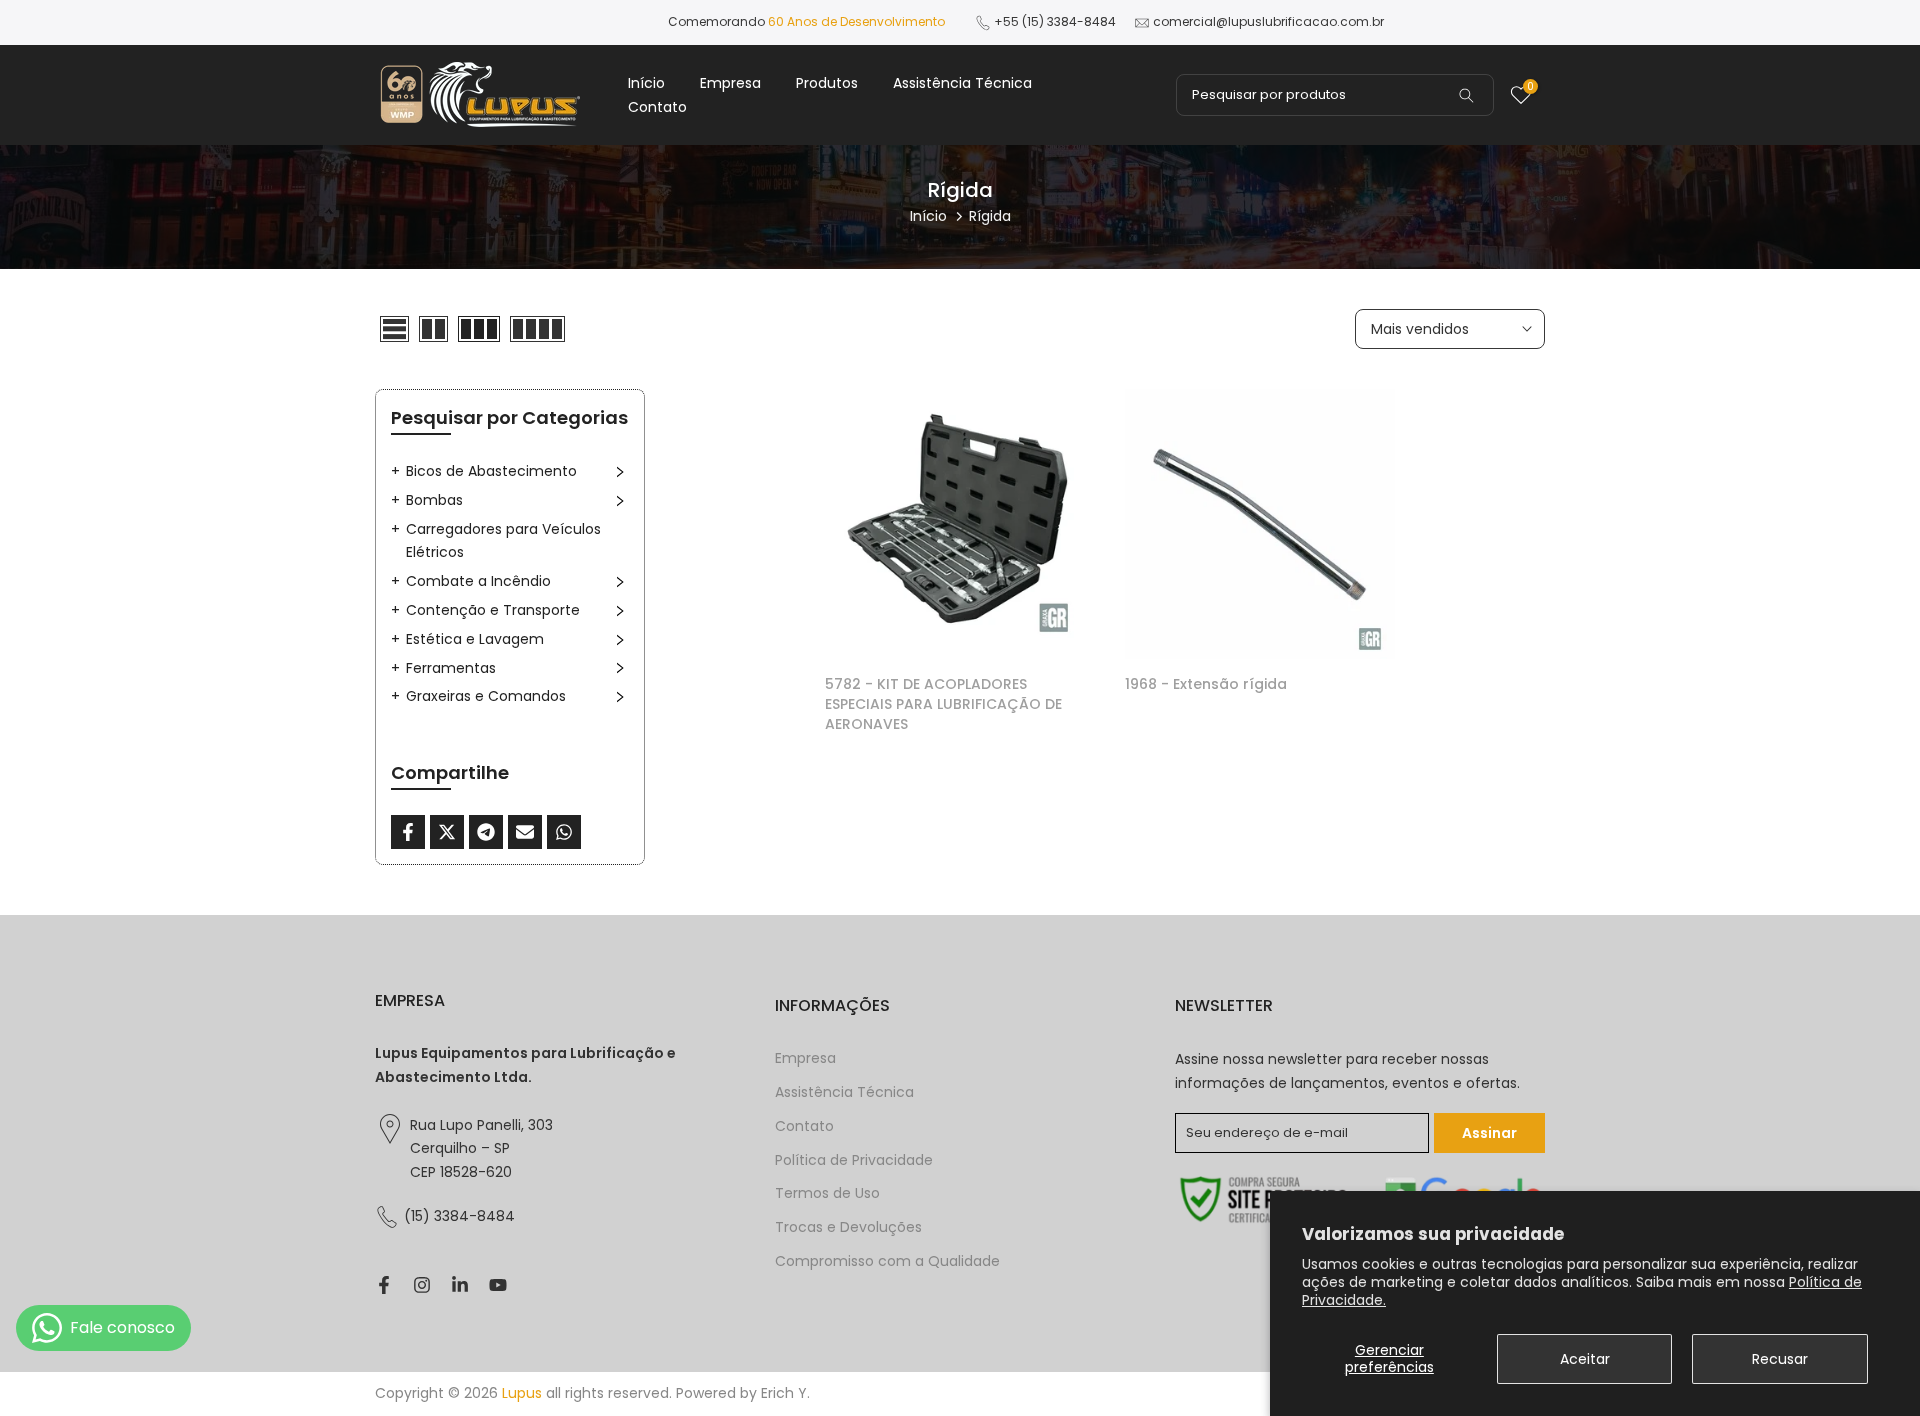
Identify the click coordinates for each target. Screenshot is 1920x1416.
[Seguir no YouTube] (498, 1285)
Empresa (730, 83)
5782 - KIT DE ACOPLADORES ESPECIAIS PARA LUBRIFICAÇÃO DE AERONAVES (943, 704)
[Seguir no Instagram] (422, 1285)
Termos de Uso (827, 1193)
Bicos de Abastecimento (491, 471)
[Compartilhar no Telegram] (486, 832)
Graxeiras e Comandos (486, 696)
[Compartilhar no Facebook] (408, 832)
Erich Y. (785, 1393)
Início (646, 83)
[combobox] (1335, 95)
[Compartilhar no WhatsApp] (564, 832)
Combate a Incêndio (478, 581)
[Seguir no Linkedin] (460, 1285)
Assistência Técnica (962, 83)
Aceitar (1585, 1359)
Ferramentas (451, 668)
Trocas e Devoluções (848, 1227)
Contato (657, 107)
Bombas (434, 500)
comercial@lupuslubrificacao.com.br (1268, 21)
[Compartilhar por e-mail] (525, 832)
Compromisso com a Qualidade (887, 1261)
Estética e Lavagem (475, 639)
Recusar (1780, 1359)
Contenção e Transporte (493, 610)
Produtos (827, 83)
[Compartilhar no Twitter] (447, 832)
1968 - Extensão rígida (1206, 684)
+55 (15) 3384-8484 (1055, 21)
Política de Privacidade (854, 1160)
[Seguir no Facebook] (384, 1285)
